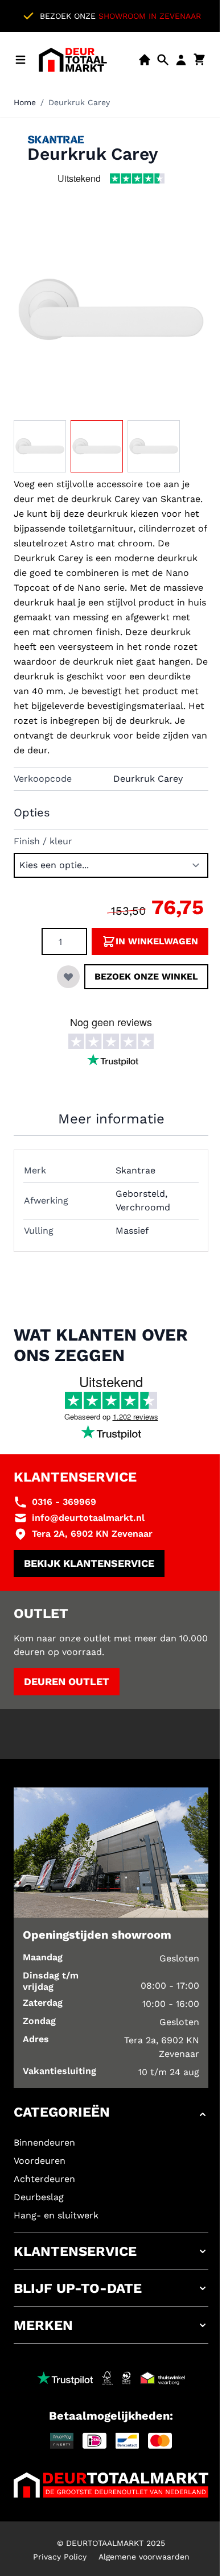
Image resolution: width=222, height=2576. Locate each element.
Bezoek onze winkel (146, 976)
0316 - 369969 (64, 1502)
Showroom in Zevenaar (150, 16)
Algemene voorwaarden (144, 2557)
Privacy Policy (60, 2557)
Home (25, 102)
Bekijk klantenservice (89, 1563)
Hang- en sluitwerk (56, 2215)
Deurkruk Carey (79, 102)
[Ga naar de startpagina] (73, 60)
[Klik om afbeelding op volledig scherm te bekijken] (111, 309)
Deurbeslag (39, 2197)
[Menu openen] (20, 60)
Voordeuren (40, 2161)
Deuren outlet (67, 1681)
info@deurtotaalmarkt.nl (88, 1518)
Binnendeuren (44, 2142)
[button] (111, 2114)
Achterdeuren (44, 2179)
